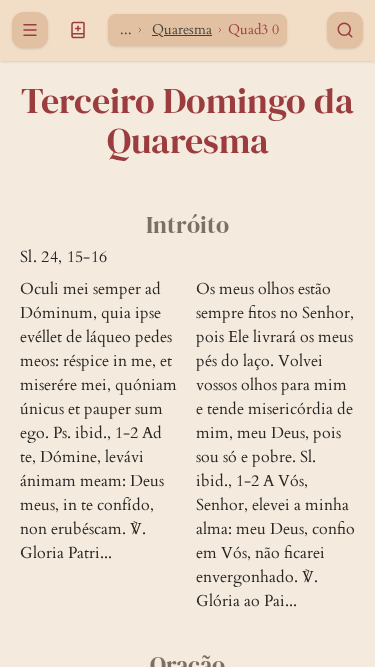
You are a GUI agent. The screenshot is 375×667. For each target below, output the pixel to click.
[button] (78, 30)
